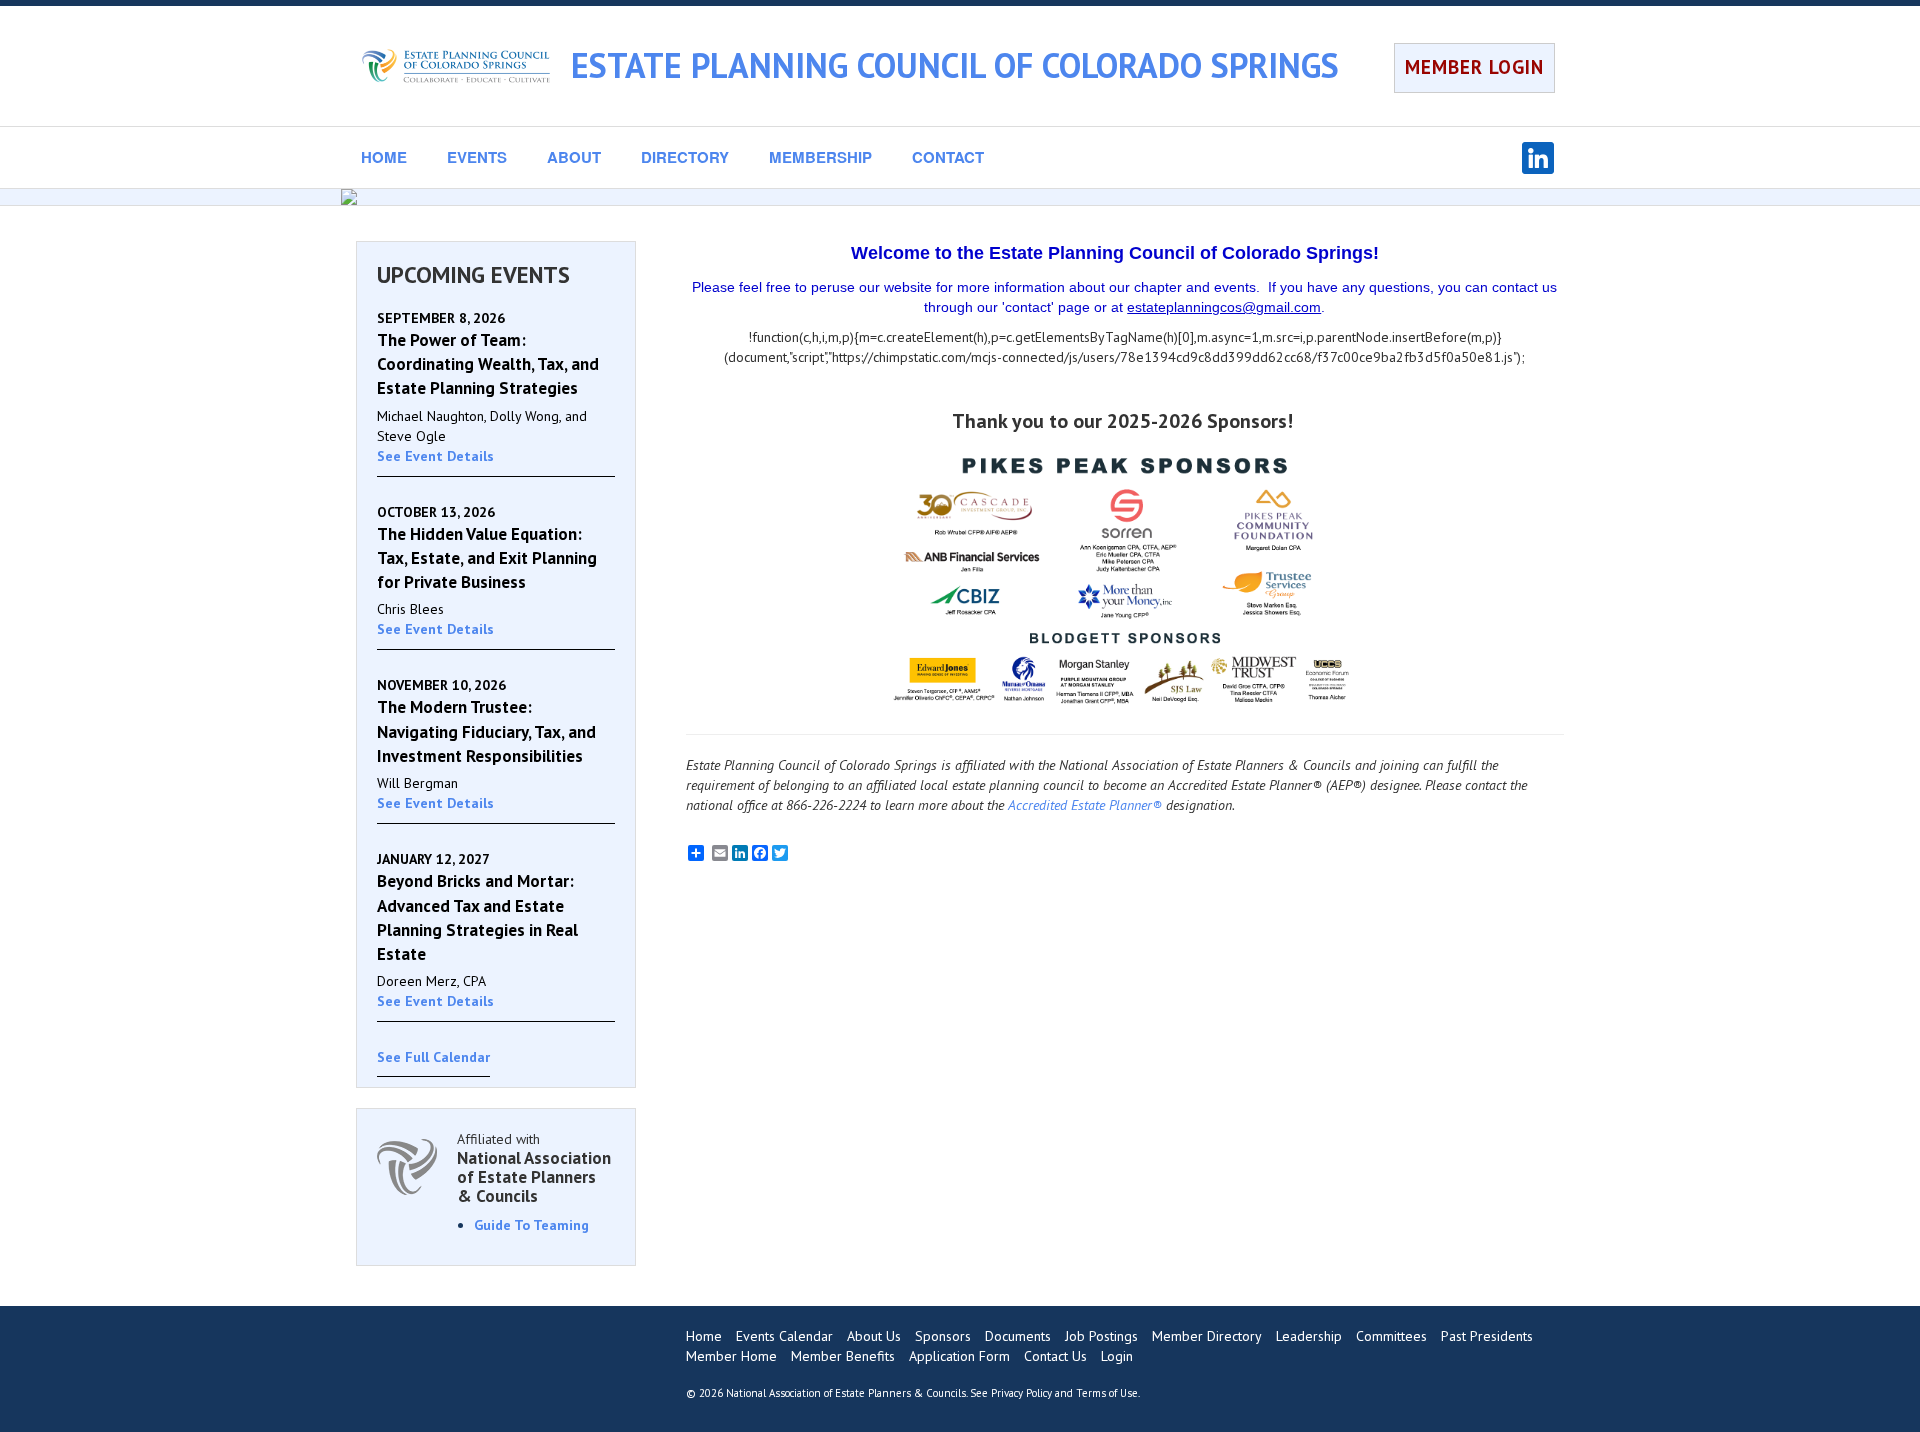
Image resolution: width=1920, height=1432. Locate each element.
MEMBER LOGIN (1474, 67)
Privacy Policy (1021, 1393)
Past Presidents (1487, 1336)
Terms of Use (1107, 1393)
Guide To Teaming (531, 1225)
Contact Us (1055, 1356)
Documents (1018, 1336)
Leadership (1309, 1336)
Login (1117, 1356)
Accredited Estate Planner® (1085, 805)
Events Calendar (784, 1336)
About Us (874, 1336)
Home (704, 1336)
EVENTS (477, 157)
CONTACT (948, 157)
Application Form (959, 1356)
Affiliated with (534, 1167)
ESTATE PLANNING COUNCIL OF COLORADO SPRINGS (955, 65)
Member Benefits (843, 1356)
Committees (1391, 1336)
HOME (384, 157)
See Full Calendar (433, 1057)
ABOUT (574, 157)
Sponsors (943, 1336)
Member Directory (1207, 1336)
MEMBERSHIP (820, 157)
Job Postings (1101, 1336)
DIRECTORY (685, 157)
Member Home (731, 1356)
